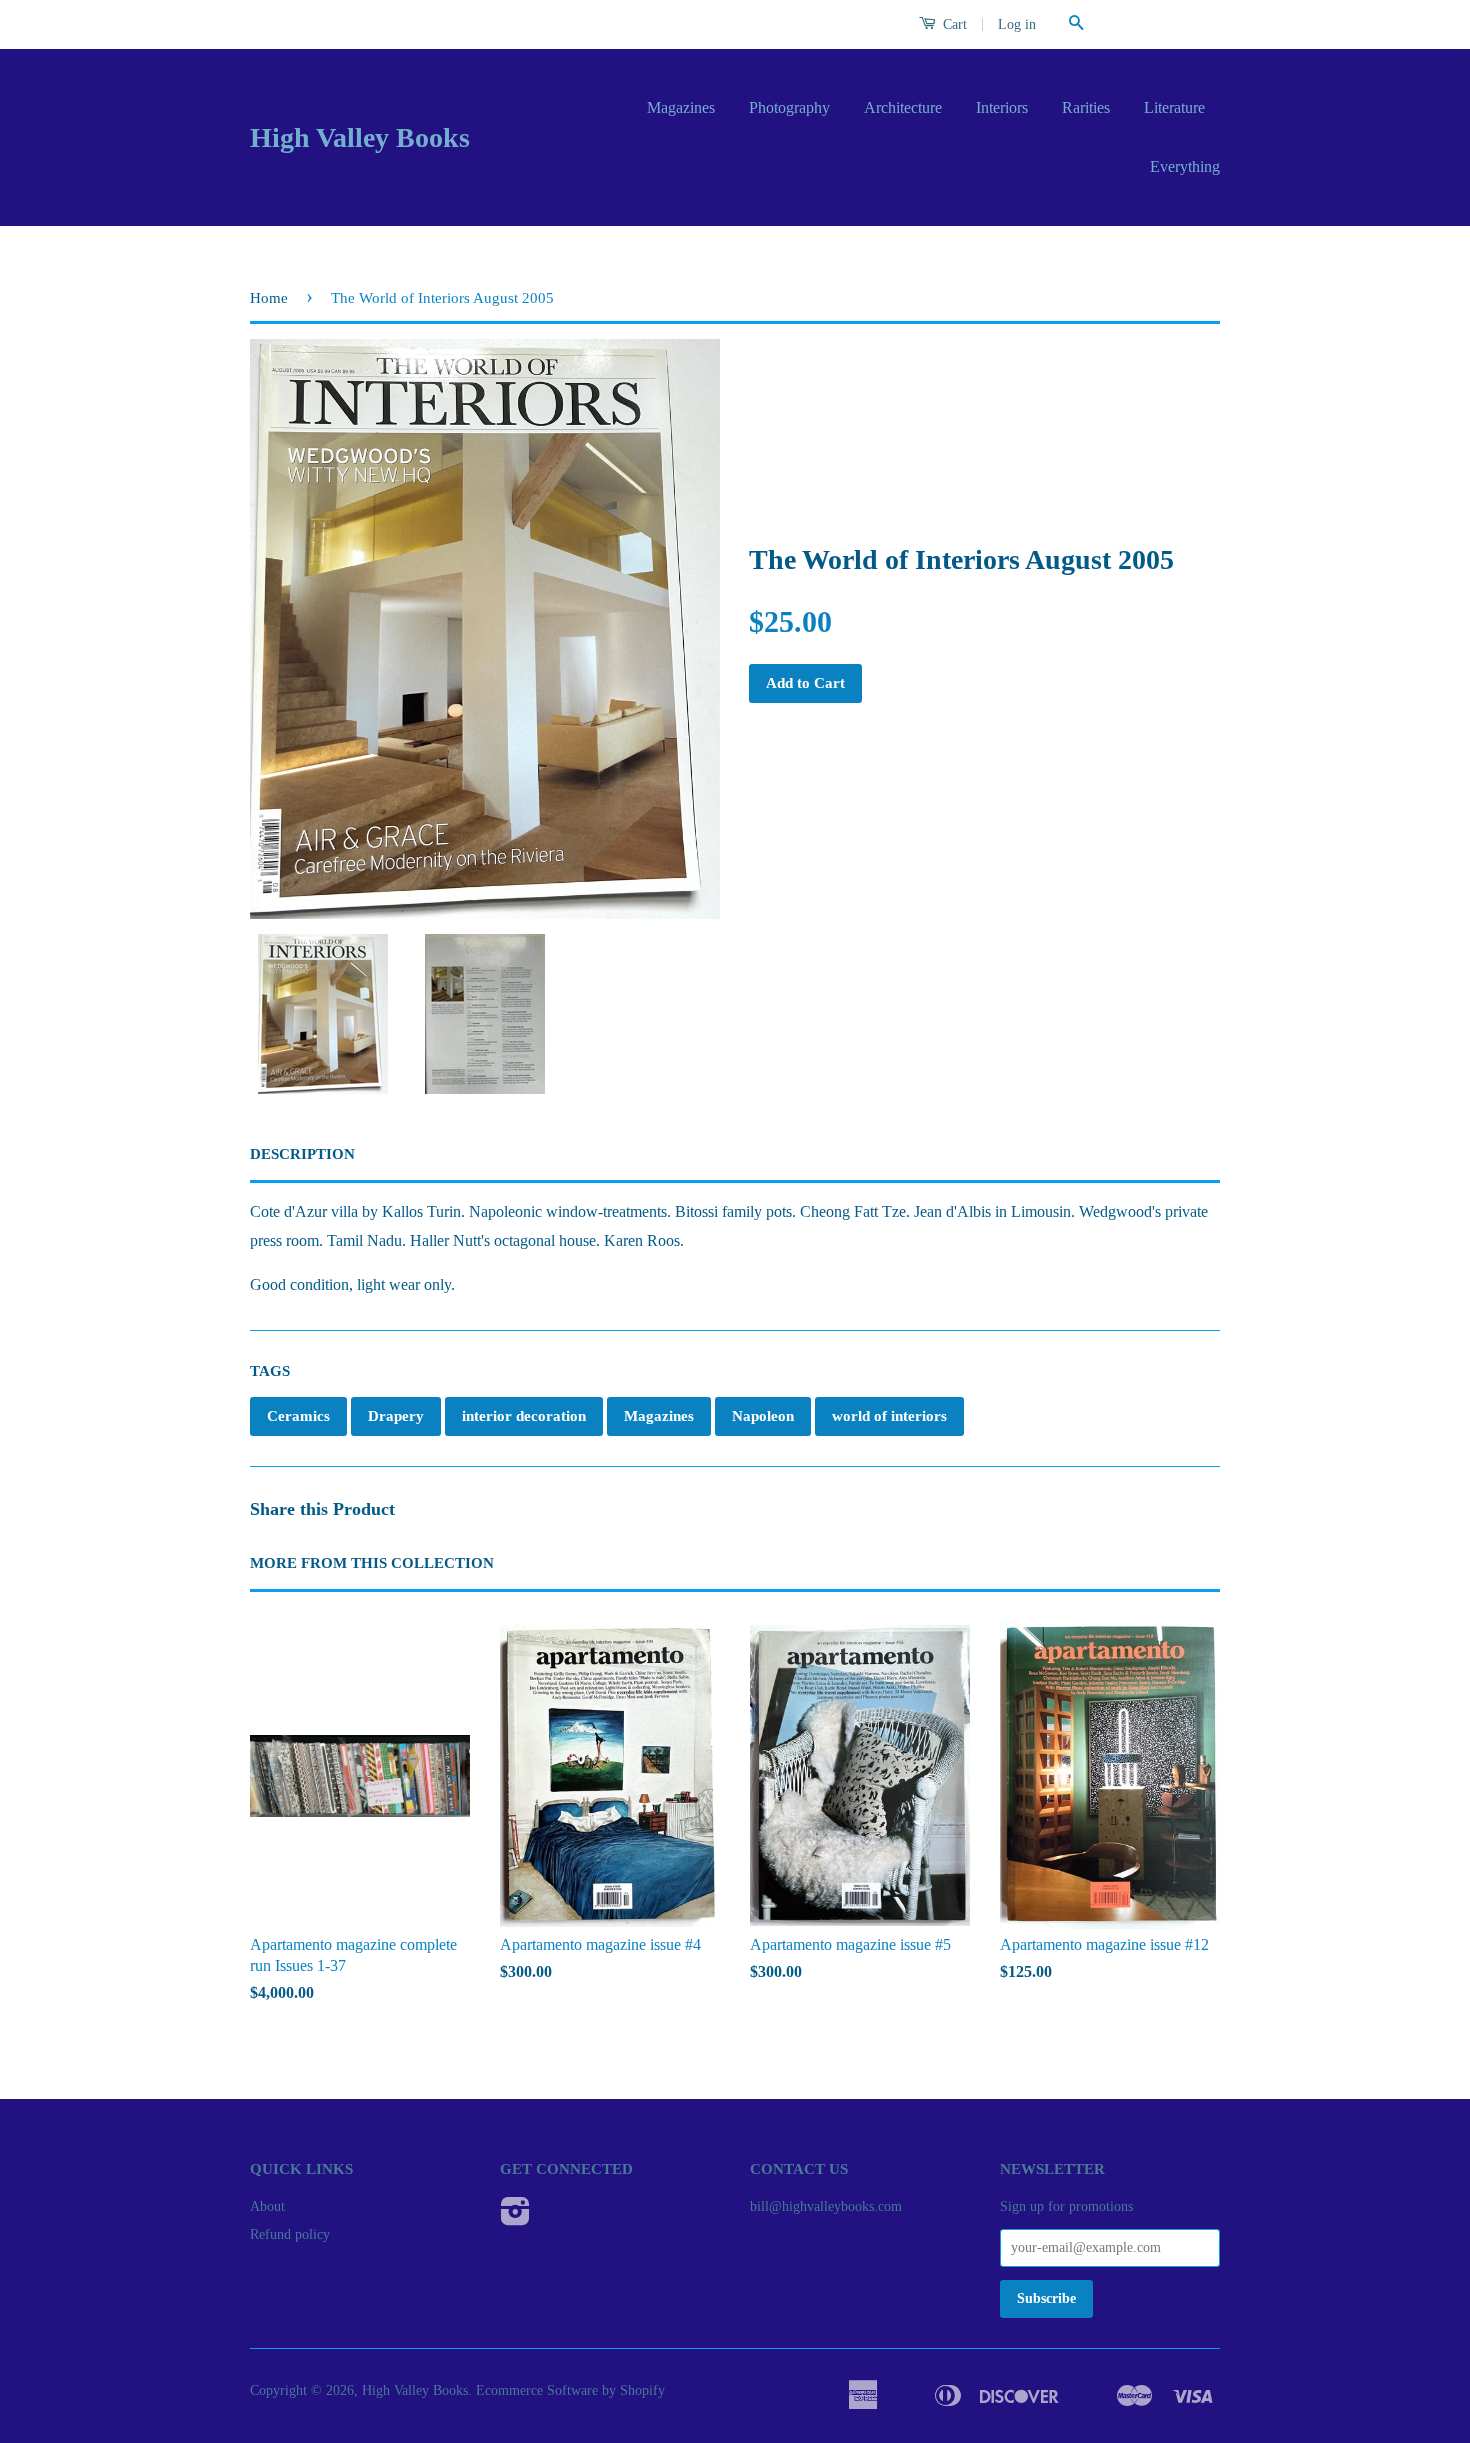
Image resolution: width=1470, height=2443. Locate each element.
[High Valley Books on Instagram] (515, 2218)
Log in (1017, 24)
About (267, 2206)
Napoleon (763, 1416)
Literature (1174, 107)
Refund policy (290, 2234)
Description (302, 1154)
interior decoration (524, 1416)
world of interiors (889, 1416)
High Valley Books (360, 137)
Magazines (681, 107)
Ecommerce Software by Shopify (570, 2390)
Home (269, 298)
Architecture (903, 107)
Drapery (396, 1416)
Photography (789, 107)
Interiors (1002, 107)
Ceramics (298, 1416)
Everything (1185, 166)
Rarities (1086, 107)
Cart (953, 24)
